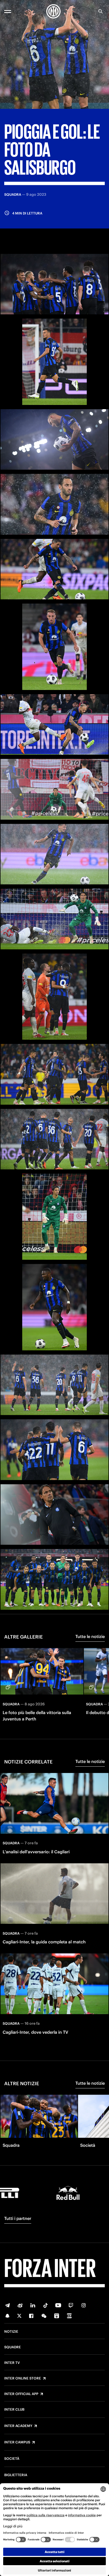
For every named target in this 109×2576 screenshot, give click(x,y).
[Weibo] (20, 2305)
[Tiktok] (46, 2305)
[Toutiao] (69, 2316)
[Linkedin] (33, 2305)
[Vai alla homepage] (53, 11)
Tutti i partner (18, 2218)
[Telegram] (7, 2305)
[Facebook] (31, 2316)
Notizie (11, 2332)
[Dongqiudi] (57, 2316)
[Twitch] (71, 2305)
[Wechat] (44, 2316)
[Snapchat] (7, 2316)
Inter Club (14, 2410)
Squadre (13, 2347)
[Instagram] (84, 2305)
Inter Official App (21, 2394)
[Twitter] (19, 2316)
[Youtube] (58, 2305)
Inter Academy (18, 2426)
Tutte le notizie (90, 1636)
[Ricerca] (101, 11)
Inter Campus (17, 2442)
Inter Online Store (23, 2378)
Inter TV (12, 2363)
